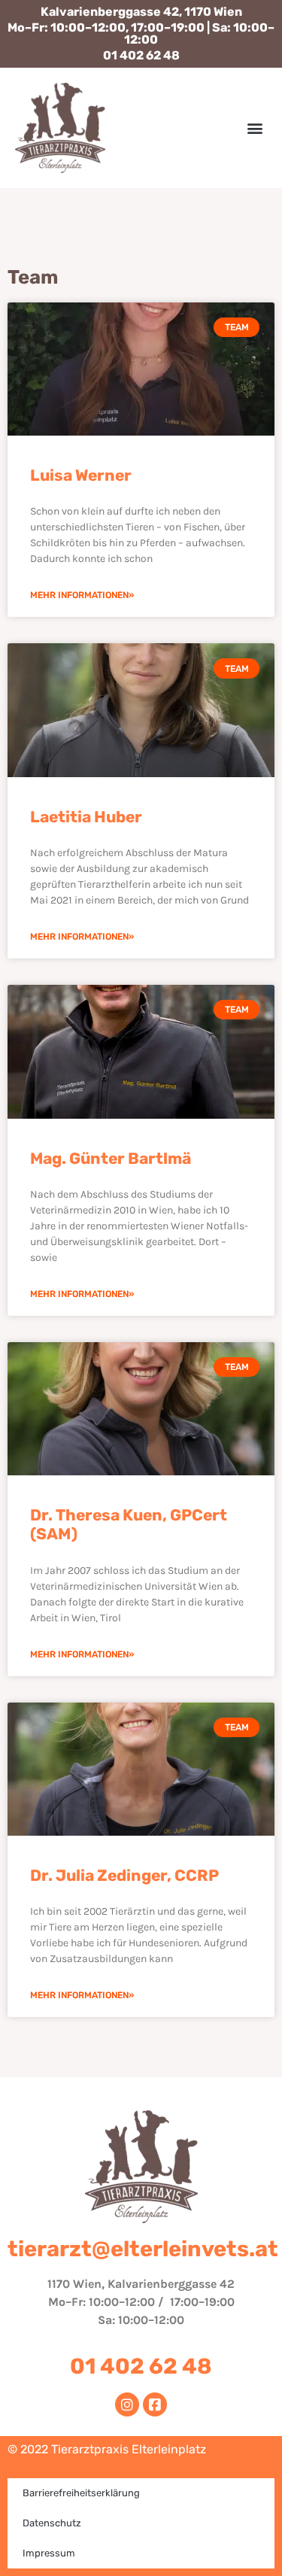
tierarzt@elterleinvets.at (143, 2249)
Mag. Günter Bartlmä (111, 1158)
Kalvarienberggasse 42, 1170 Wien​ (141, 12)
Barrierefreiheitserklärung (81, 2493)
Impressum (49, 2553)
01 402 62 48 (141, 55)
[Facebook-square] (155, 2404)
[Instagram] (127, 2404)
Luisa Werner (81, 475)
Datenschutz (52, 2523)
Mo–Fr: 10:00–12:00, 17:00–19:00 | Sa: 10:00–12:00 (141, 33)
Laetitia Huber (86, 817)
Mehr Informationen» (82, 595)
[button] (255, 128)
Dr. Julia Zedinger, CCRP (124, 1875)
